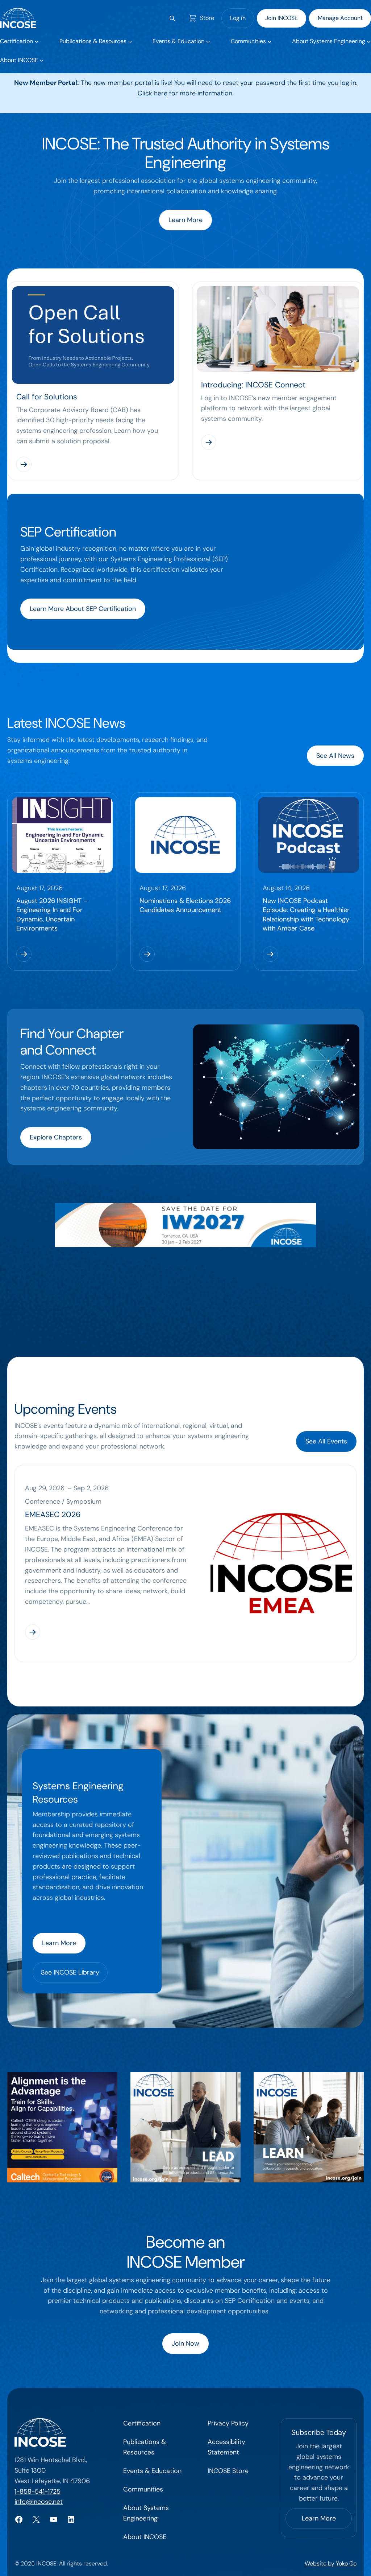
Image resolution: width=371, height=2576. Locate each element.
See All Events (326, 1441)
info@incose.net (39, 2502)
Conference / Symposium (63, 1501)
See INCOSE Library (70, 1972)
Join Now (185, 2343)
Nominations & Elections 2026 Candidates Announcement (185, 905)
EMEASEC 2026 (53, 1515)
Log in (238, 18)
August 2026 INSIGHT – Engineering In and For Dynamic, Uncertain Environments (52, 915)
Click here (153, 93)
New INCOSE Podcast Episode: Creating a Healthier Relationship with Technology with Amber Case (306, 915)
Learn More (185, 220)
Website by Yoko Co (331, 2563)
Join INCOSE (282, 18)
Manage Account (340, 18)
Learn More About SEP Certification (83, 609)
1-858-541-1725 (37, 2491)
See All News (335, 756)
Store (207, 18)
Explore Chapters (56, 1137)
